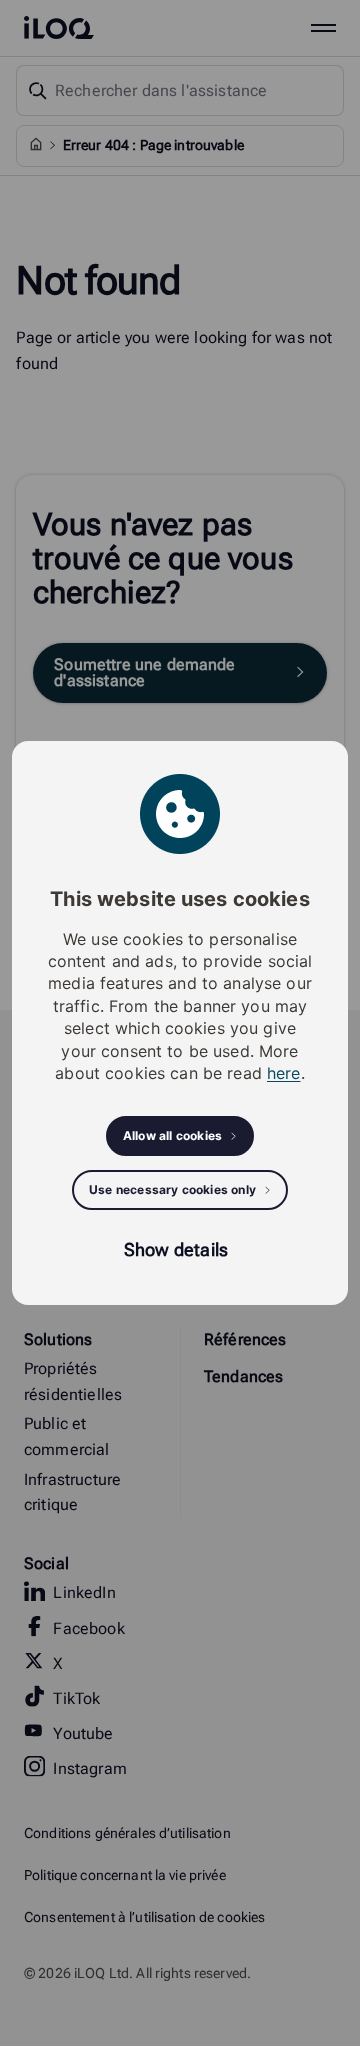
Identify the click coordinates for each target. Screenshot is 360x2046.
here (284, 1073)
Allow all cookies (172, 1135)
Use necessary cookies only (172, 1189)
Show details (176, 1249)
